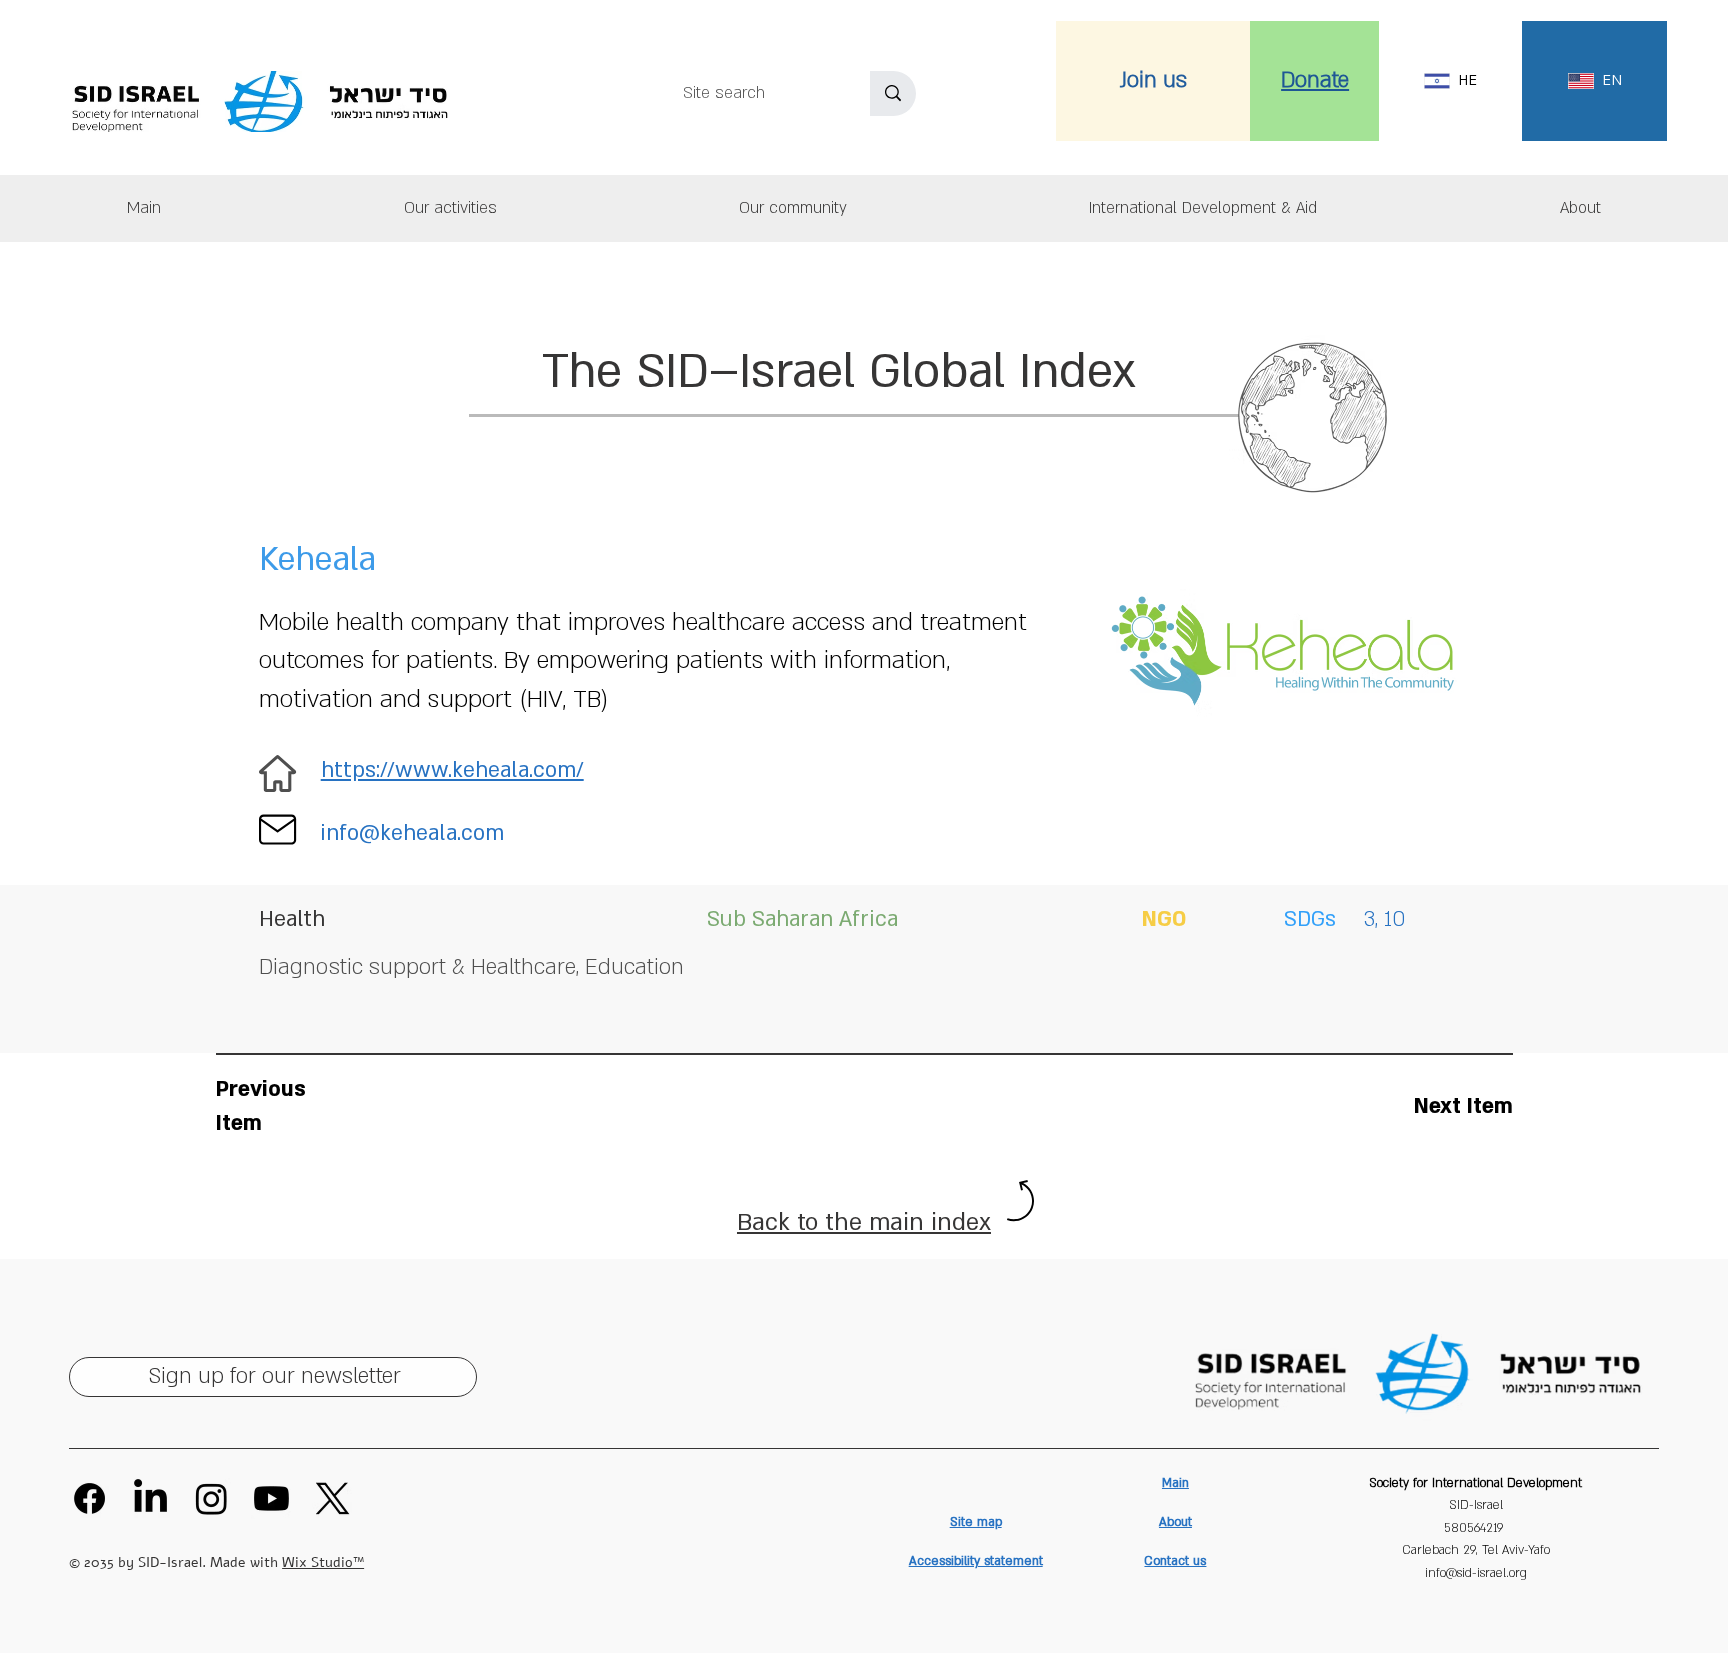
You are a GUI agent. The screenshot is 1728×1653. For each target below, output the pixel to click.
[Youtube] (271, 1498)
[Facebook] (89, 1498)
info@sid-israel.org (1476, 1573)
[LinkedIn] (150, 1498)
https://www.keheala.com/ (452, 770)
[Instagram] (211, 1498)
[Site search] (893, 93)
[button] (1580, 208)
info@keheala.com (412, 833)
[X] (332, 1498)
